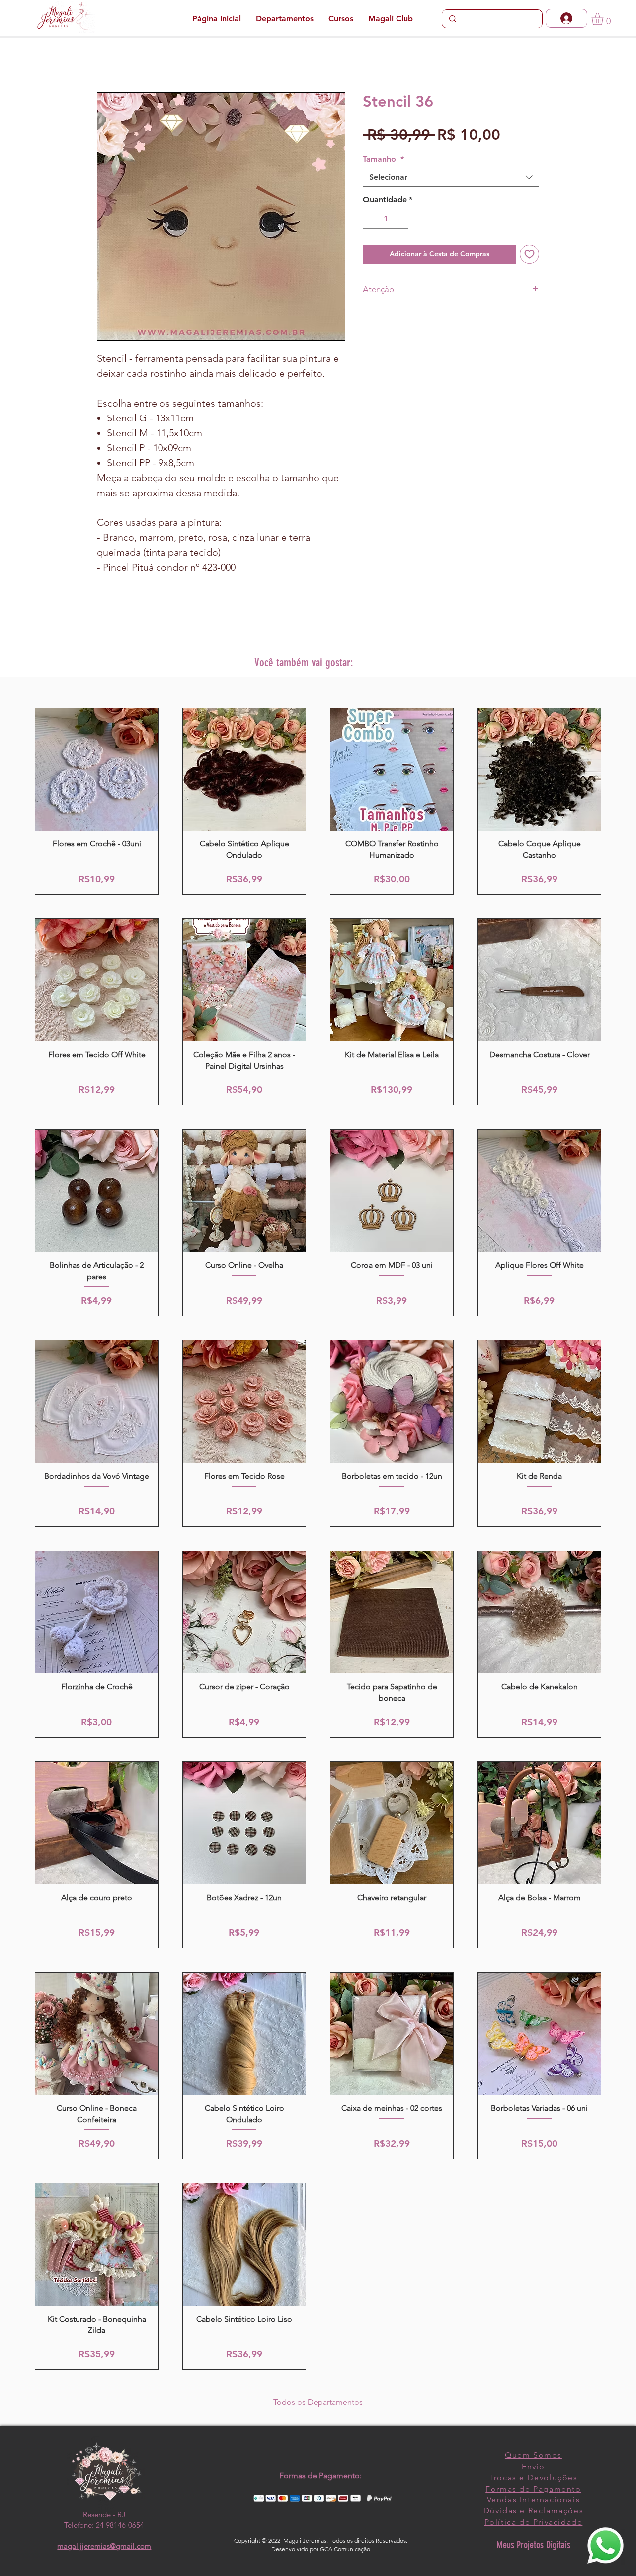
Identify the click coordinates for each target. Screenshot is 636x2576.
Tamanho (383, 159)
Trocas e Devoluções (533, 2477)
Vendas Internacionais (534, 2500)
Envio (533, 2466)
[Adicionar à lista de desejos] (529, 254)
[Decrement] (371, 219)
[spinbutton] (386, 219)
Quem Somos (533, 2455)
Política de (509, 2522)
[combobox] (451, 177)
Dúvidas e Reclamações (534, 2511)
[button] (604, 19)
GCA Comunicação (345, 2549)
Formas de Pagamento (533, 2489)
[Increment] (400, 219)
